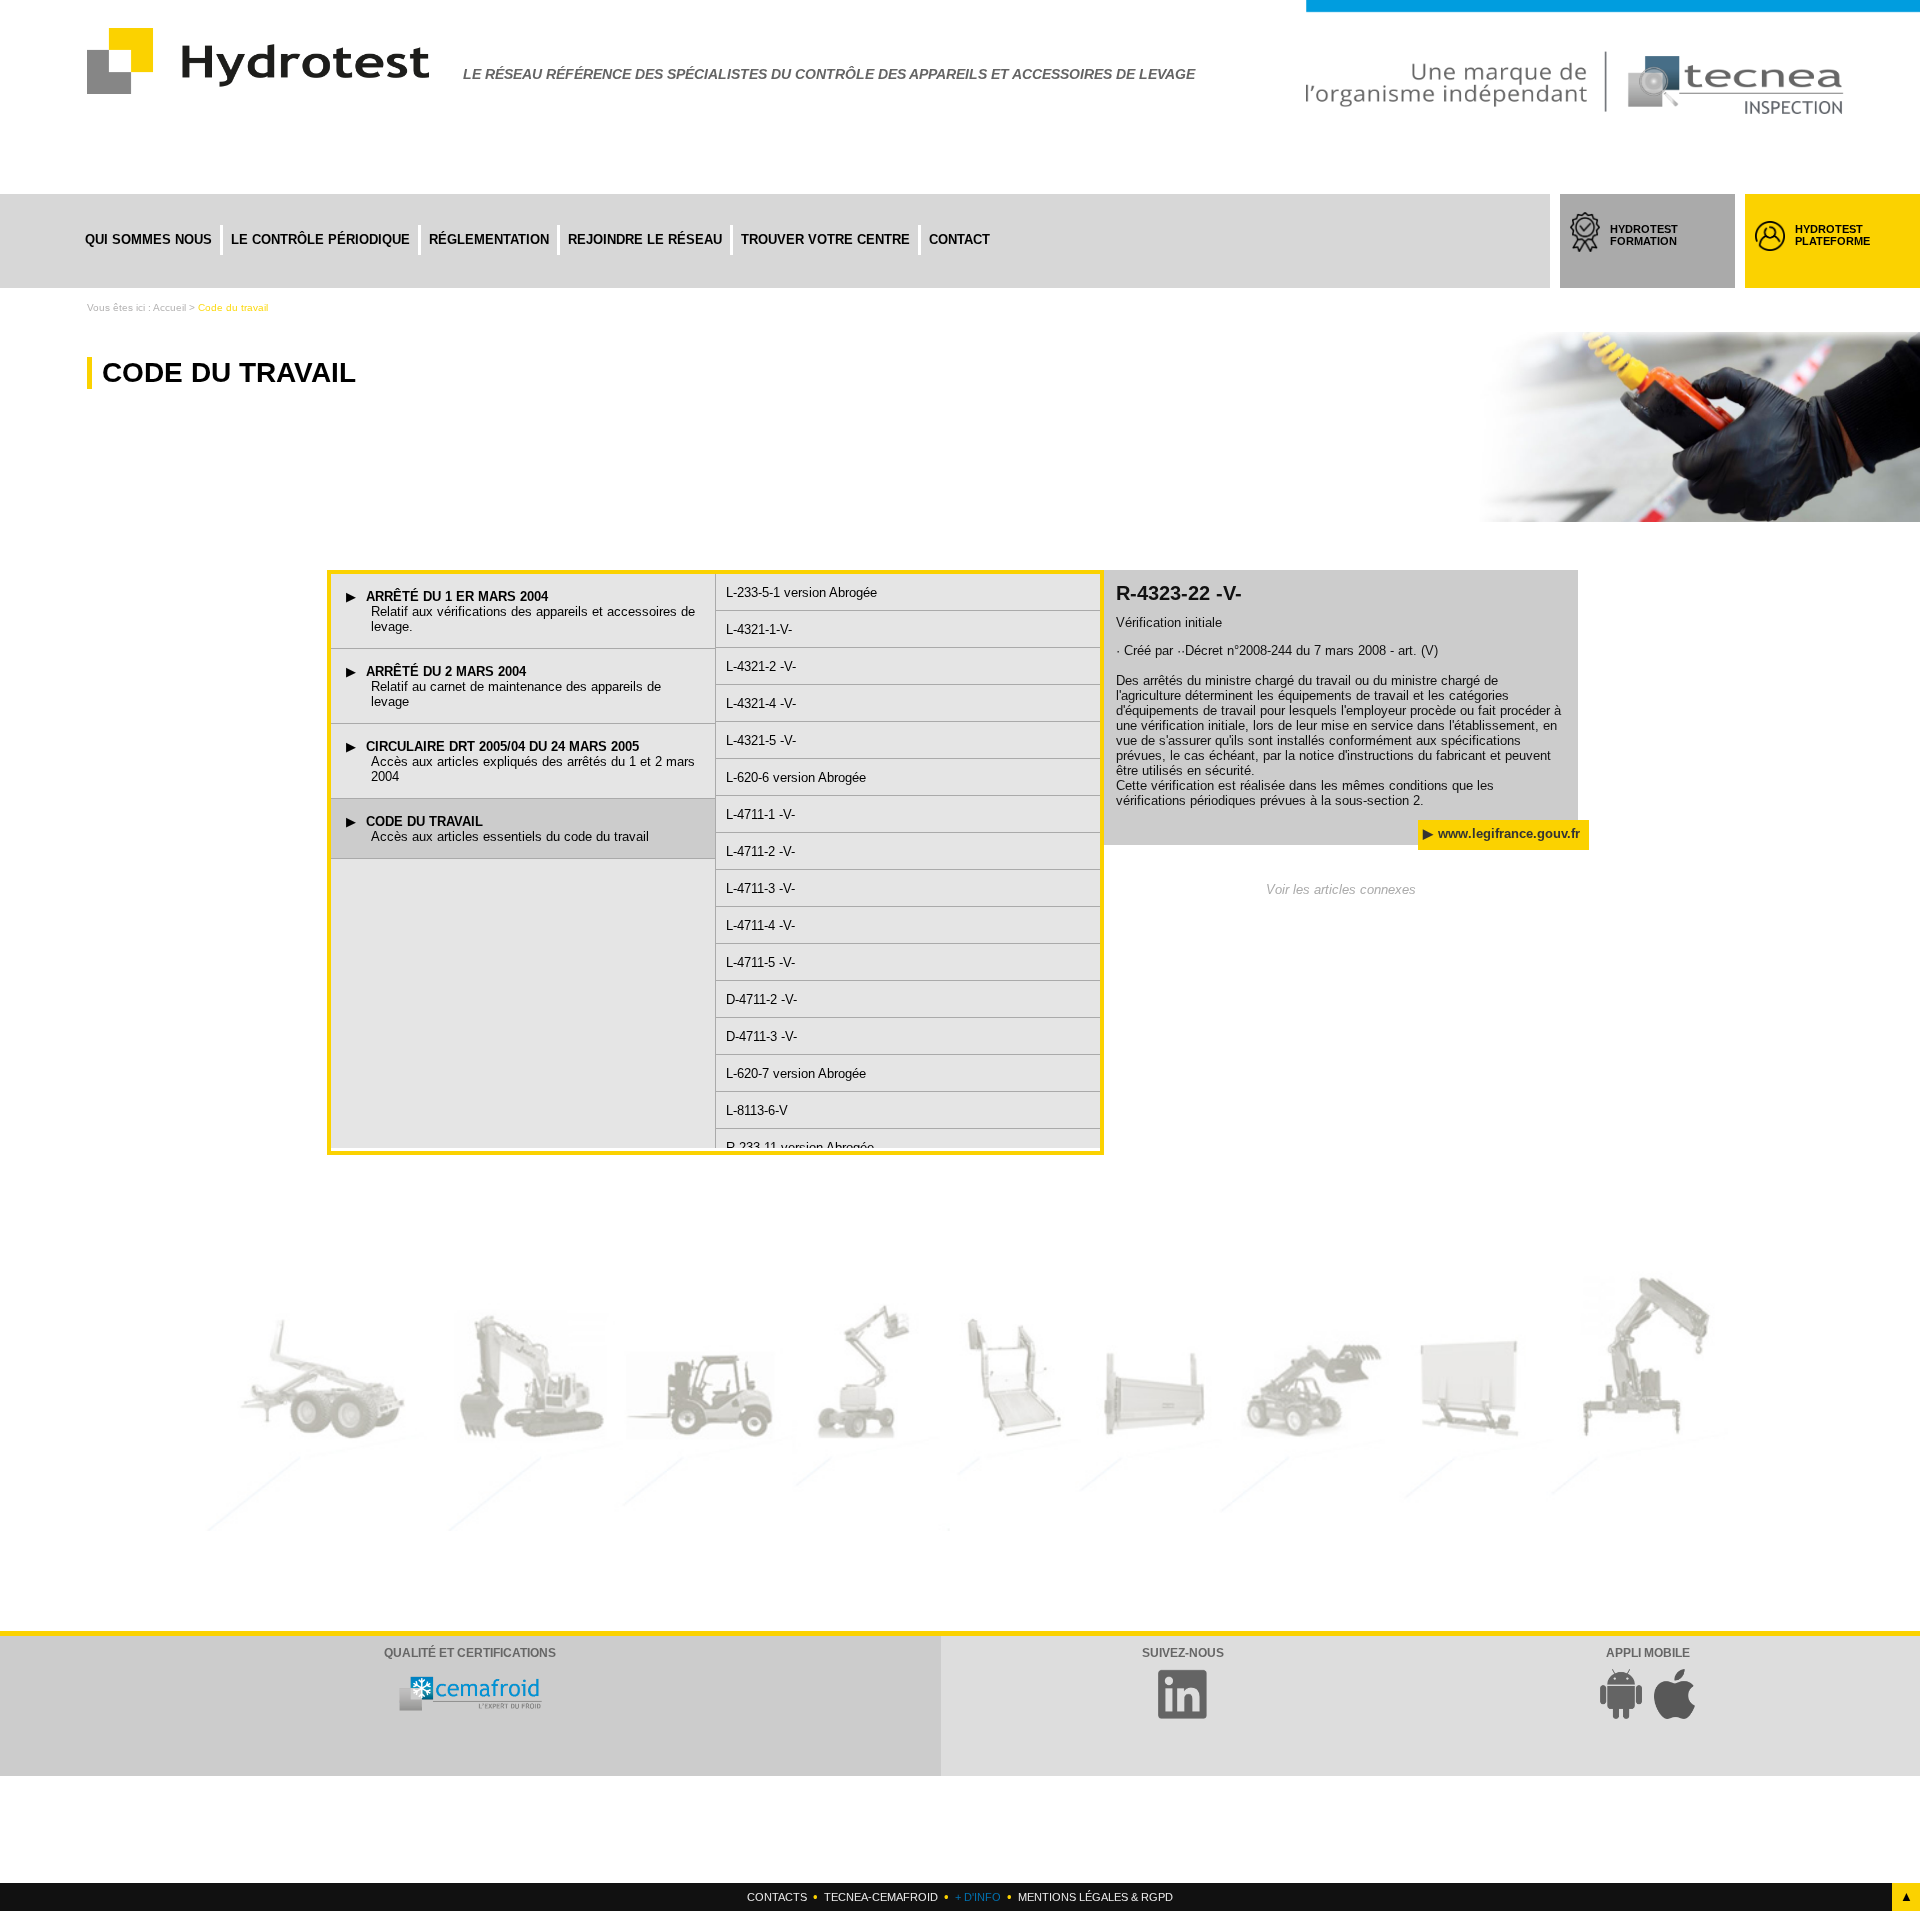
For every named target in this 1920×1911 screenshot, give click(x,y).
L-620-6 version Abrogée (796, 777)
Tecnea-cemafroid (881, 1897)
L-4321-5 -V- (761, 740)
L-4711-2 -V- (760, 851)
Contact (959, 239)
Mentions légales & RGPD (1095, 1897)
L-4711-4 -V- (760, 925)
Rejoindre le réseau (645, 239)
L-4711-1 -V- (760, 814)
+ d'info (978, 1897)
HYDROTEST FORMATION (1652, 253)
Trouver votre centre (825, 239)
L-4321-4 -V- (761, 703)
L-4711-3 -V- (760, 888)
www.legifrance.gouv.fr (1509, 833)
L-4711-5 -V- (760, 962)
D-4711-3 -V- (761, 1036)
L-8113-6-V (757, 1110)
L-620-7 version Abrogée (796, 1073)
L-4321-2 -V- (761, 666)
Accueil (169, 307)
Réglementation (489, 239)
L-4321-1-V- (759, 629)
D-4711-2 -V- (761, 999)
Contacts (777, 1897)
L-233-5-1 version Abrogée (801, 592)
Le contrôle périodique (320, 239)
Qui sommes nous (148, 239)
